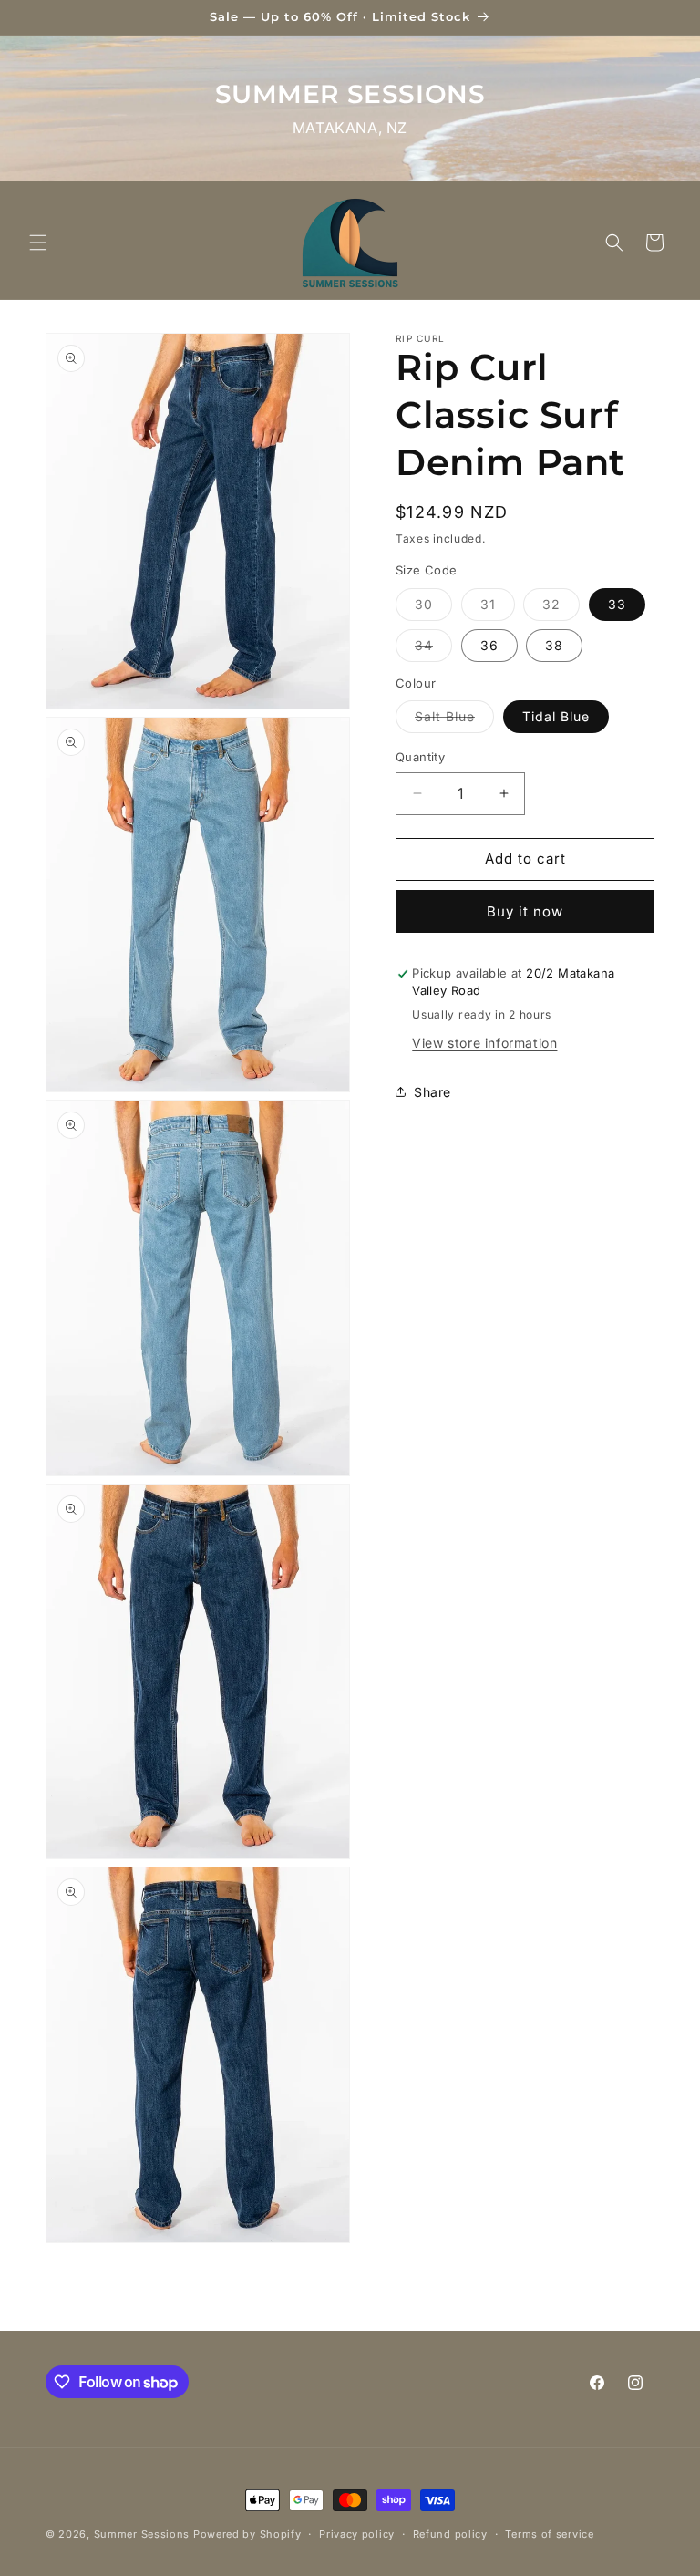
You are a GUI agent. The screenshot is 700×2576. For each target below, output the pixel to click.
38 (554, 645)
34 (433, 649)
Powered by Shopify (247, 2534)
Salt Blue (454, 720)
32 (561, 608)
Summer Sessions (142, 2534)
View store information (484, 1043)
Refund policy (450, 2534)
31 (498, 608)
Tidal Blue (556, 716)
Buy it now (525, 911)
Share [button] (432, 1092)
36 (489, 645)
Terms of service (549, 2534)
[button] (38, 243)
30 (433, 608)
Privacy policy (357, 2534)
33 (617, 604)
